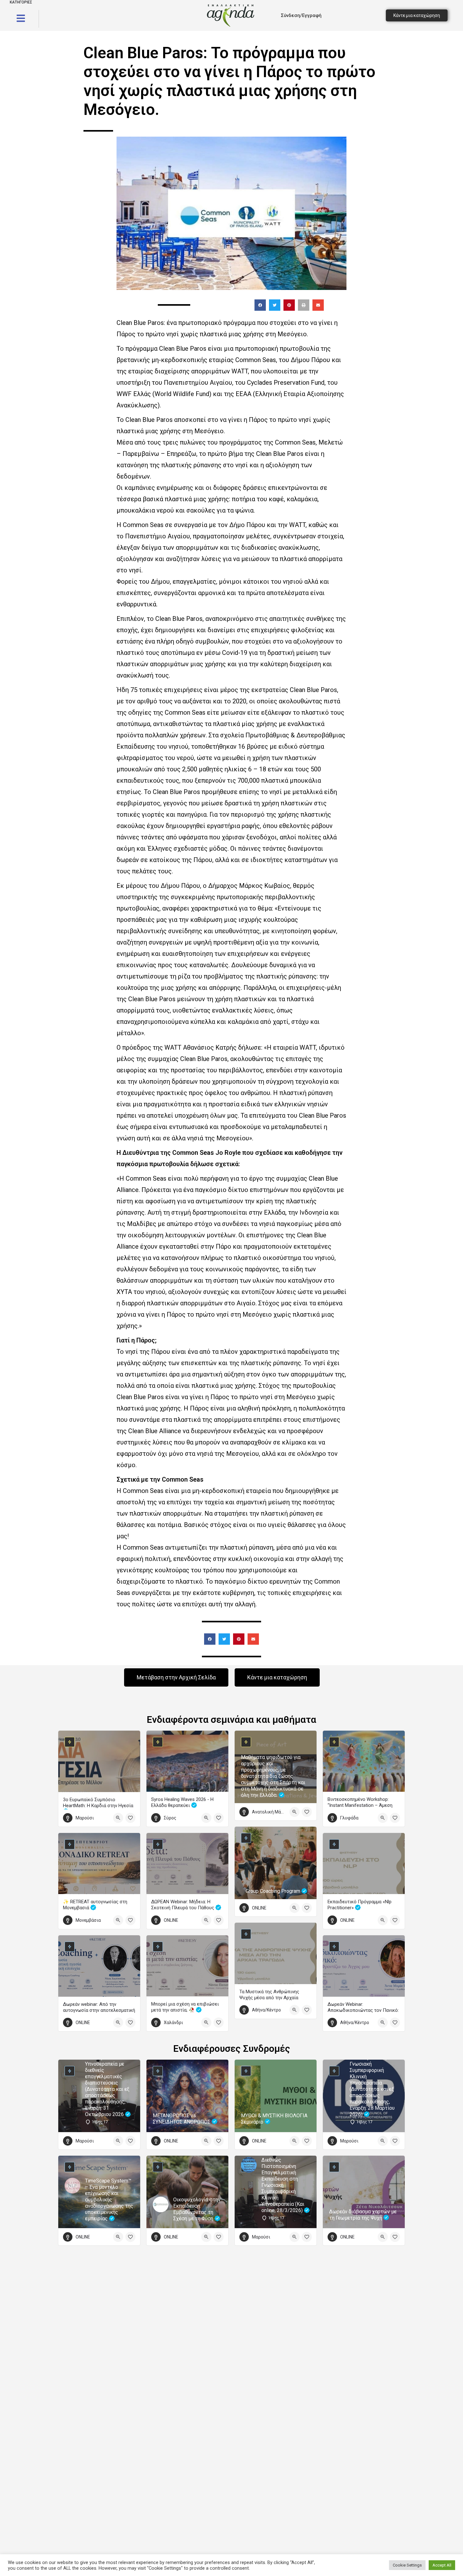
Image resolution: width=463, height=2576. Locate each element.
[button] (260, 305)
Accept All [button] (442, 2565)
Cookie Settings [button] (407, 2565)
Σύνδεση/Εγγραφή (301, 15)
